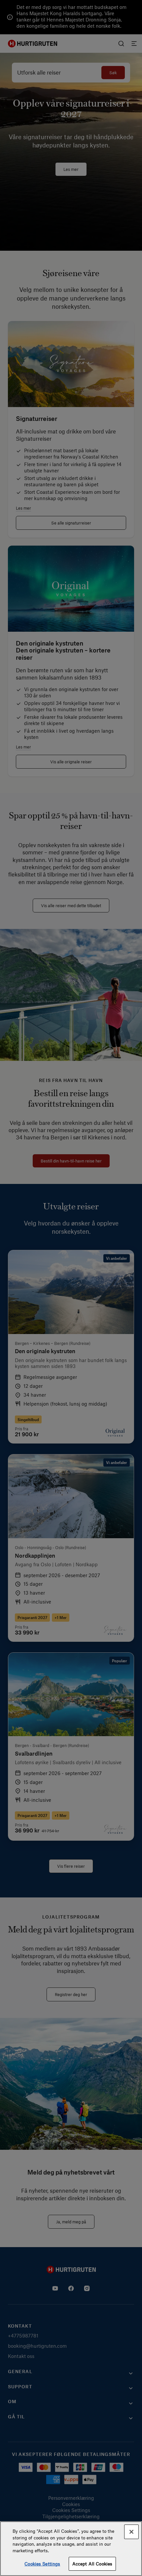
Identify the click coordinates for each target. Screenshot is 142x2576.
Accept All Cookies (92, 2564)
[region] (71, 2549)
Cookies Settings (42, 2564)
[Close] (131, 2532)
